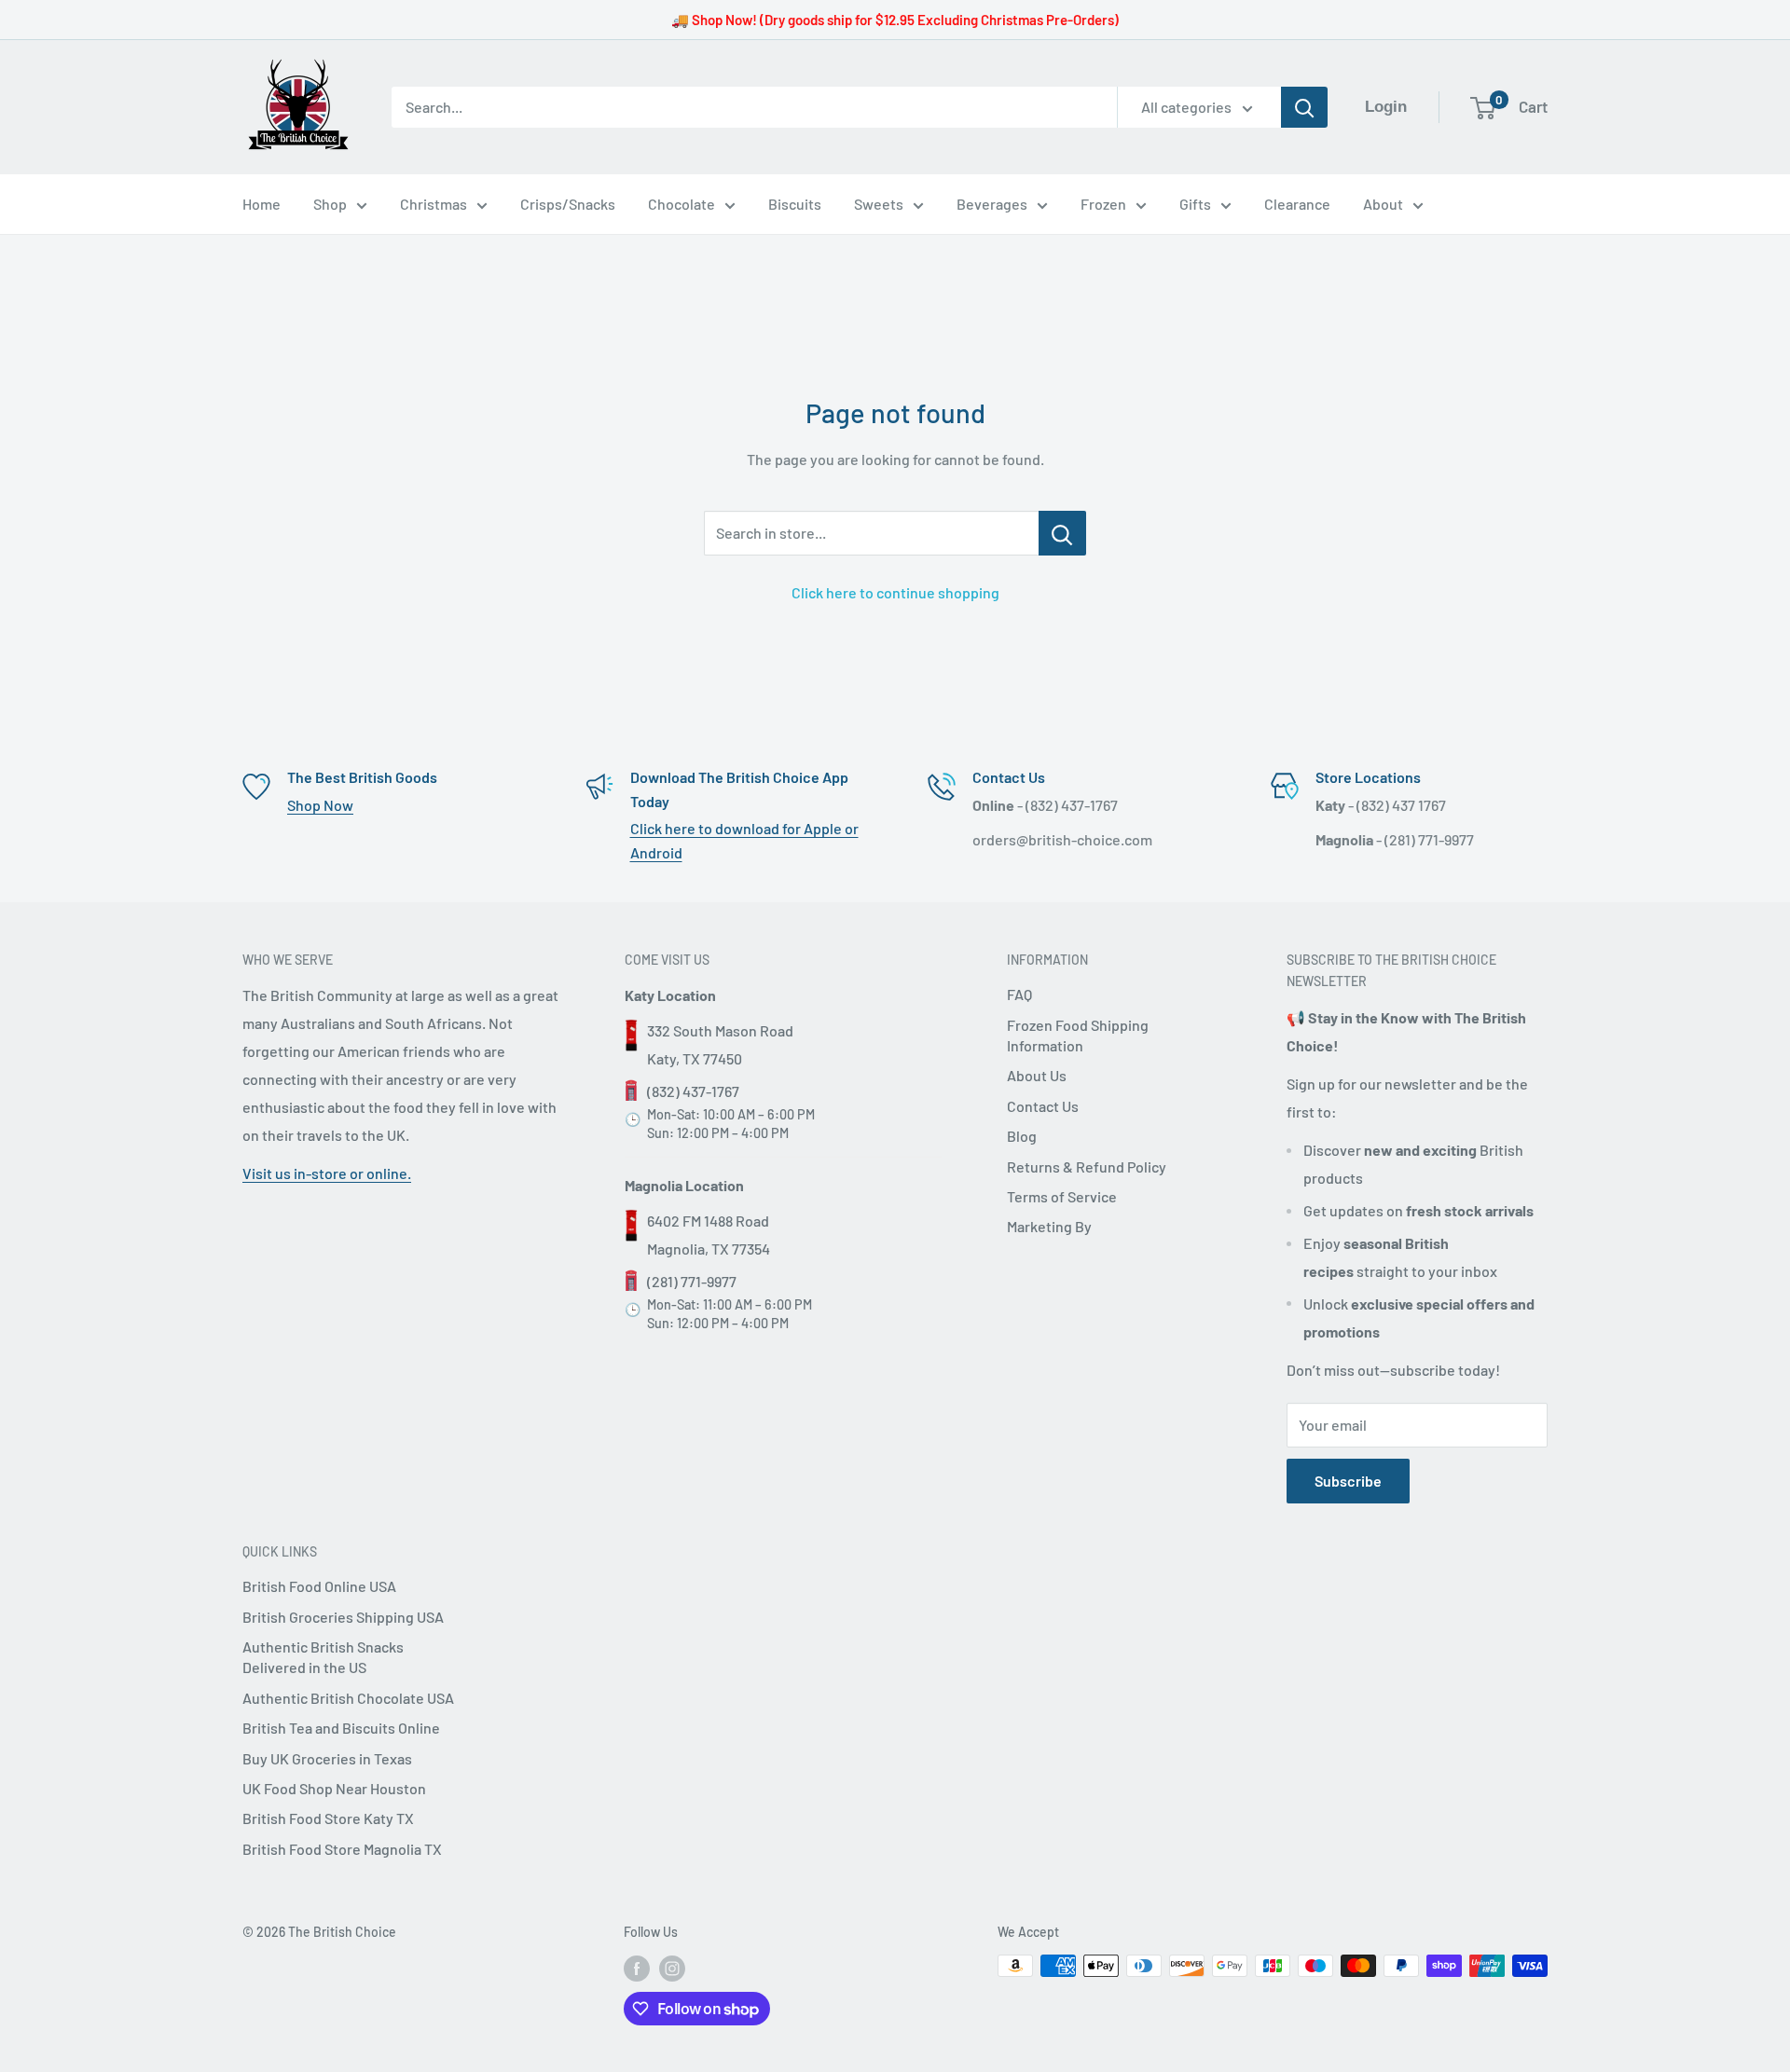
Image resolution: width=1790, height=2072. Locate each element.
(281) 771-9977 (692, 1281)
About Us (1037, 1075)
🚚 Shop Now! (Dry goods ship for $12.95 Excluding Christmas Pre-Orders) (895, 20)
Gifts (1195, 204)
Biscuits (795, 204)
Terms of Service (1062, 1196)
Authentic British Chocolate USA (348, 1698)
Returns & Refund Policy (1087, 1166)
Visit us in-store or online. (327, 1173)
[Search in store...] (1062, 533)
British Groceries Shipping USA (343, 1617)
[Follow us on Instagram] (672, 1968)
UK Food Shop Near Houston (334, 1788)
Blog (1022, 1136)
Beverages (992, 204)
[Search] (1304, 107)
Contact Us (1043, 1106)
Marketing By (1049, 1226)
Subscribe (1348, 1481)
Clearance (1297, 204)
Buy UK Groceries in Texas (327, 1758)
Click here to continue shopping (895, 592)
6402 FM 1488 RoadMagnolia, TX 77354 (709, 1235)
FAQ (1019, 994)
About (1383, 204)
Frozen (1103, 204)
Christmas (434, 204)
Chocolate (682, 204)
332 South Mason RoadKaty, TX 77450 (720, 1044)
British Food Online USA (319, 1586)
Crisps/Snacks (568, 204)
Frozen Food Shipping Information (1078, 1035)
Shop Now (320, 805)
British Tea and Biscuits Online (341, 1728)
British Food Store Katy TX (328, 1818)
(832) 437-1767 (693, 1091)
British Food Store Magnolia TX (342, 1849)
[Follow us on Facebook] (637, 1968)
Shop (330, 204)
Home (262, 204)
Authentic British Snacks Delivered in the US (323, 1657)
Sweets (879, 204)
